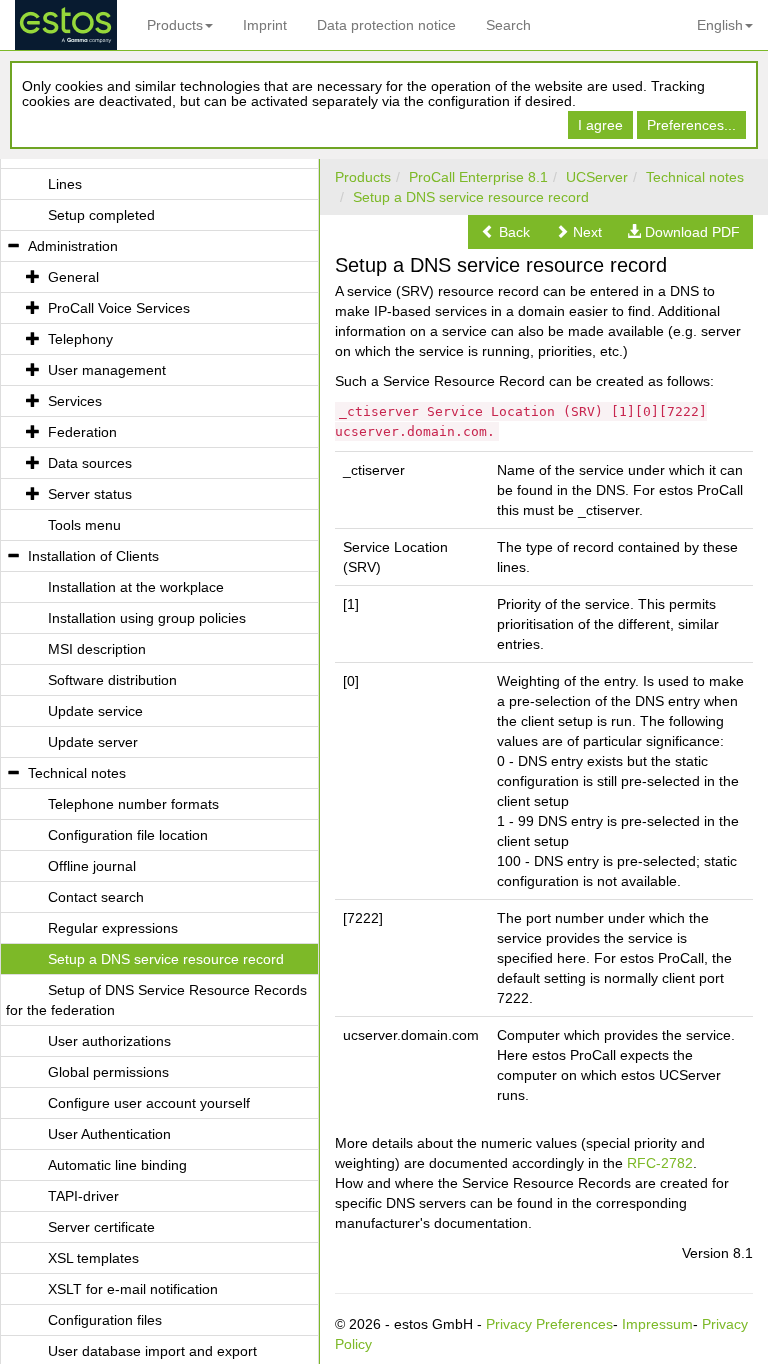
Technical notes (695, 177)
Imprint (265, 25)
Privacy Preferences (549, 1324)
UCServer (597, 177)
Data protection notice (386, 25)
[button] (505, 232)
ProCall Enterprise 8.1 (478, 177)
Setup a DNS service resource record (471, 197)
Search (508, 25)
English (720, 25)
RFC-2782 (660, 1163)
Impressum (657, 1324)
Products (175, 25)
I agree (600, 125)
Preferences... (691, 125)
